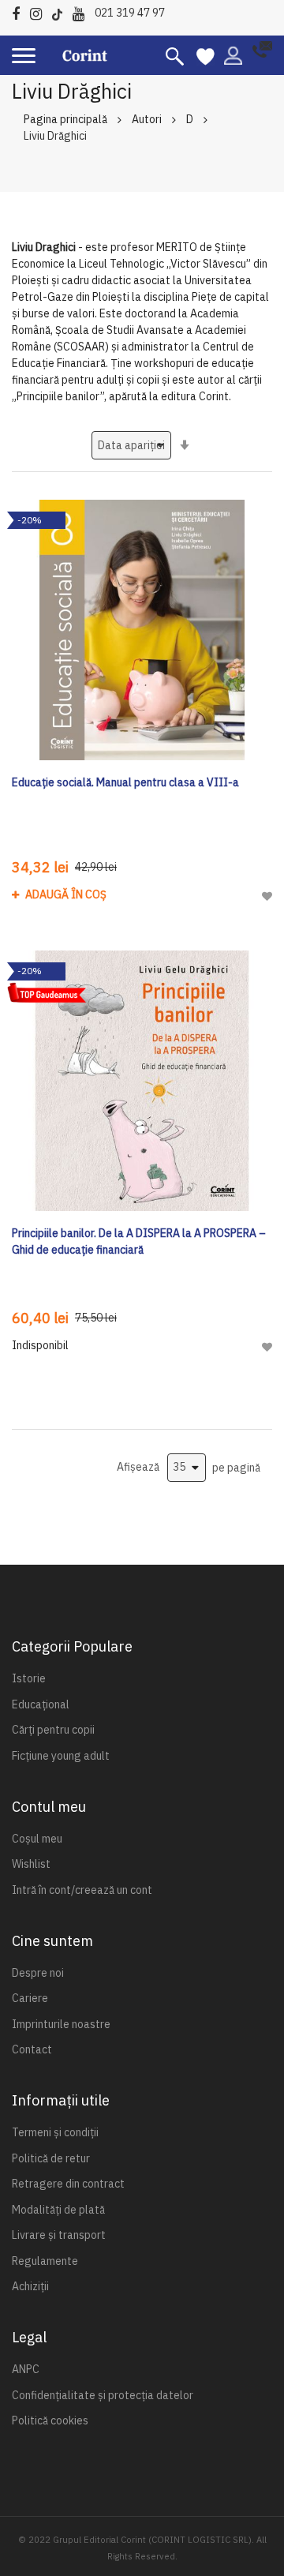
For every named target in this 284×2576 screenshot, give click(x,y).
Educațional (41, 1704)
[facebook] (20, 11)
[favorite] (206, 55)
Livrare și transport (59, 2235)
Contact (32, 2049)
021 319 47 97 (130, 13)
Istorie (29, 1678)
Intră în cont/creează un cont (82, 1890)
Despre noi (38, 1973)
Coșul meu (37, 1839)
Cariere (30, 1998)
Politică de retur (51, 2158)
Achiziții (30, 2286)
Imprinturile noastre (61, 2024)
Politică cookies (50, 2420)
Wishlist (31, 1864)
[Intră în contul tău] (233, 54)
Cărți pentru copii (53, 1730)
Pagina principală (65, 119)
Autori (147, 119)
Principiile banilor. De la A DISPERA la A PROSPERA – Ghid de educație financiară (139, 1241)
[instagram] (40, 11)
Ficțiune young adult (61, 1756)
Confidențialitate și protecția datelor (103, 2395)
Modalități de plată (58, 2210)
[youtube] (82, 11)
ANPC (26, 2369)
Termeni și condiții (55, 2132)
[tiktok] (61, 11)
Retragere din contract (68, 2184)
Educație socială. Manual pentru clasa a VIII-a (125, 782)
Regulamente (45, 2261)
